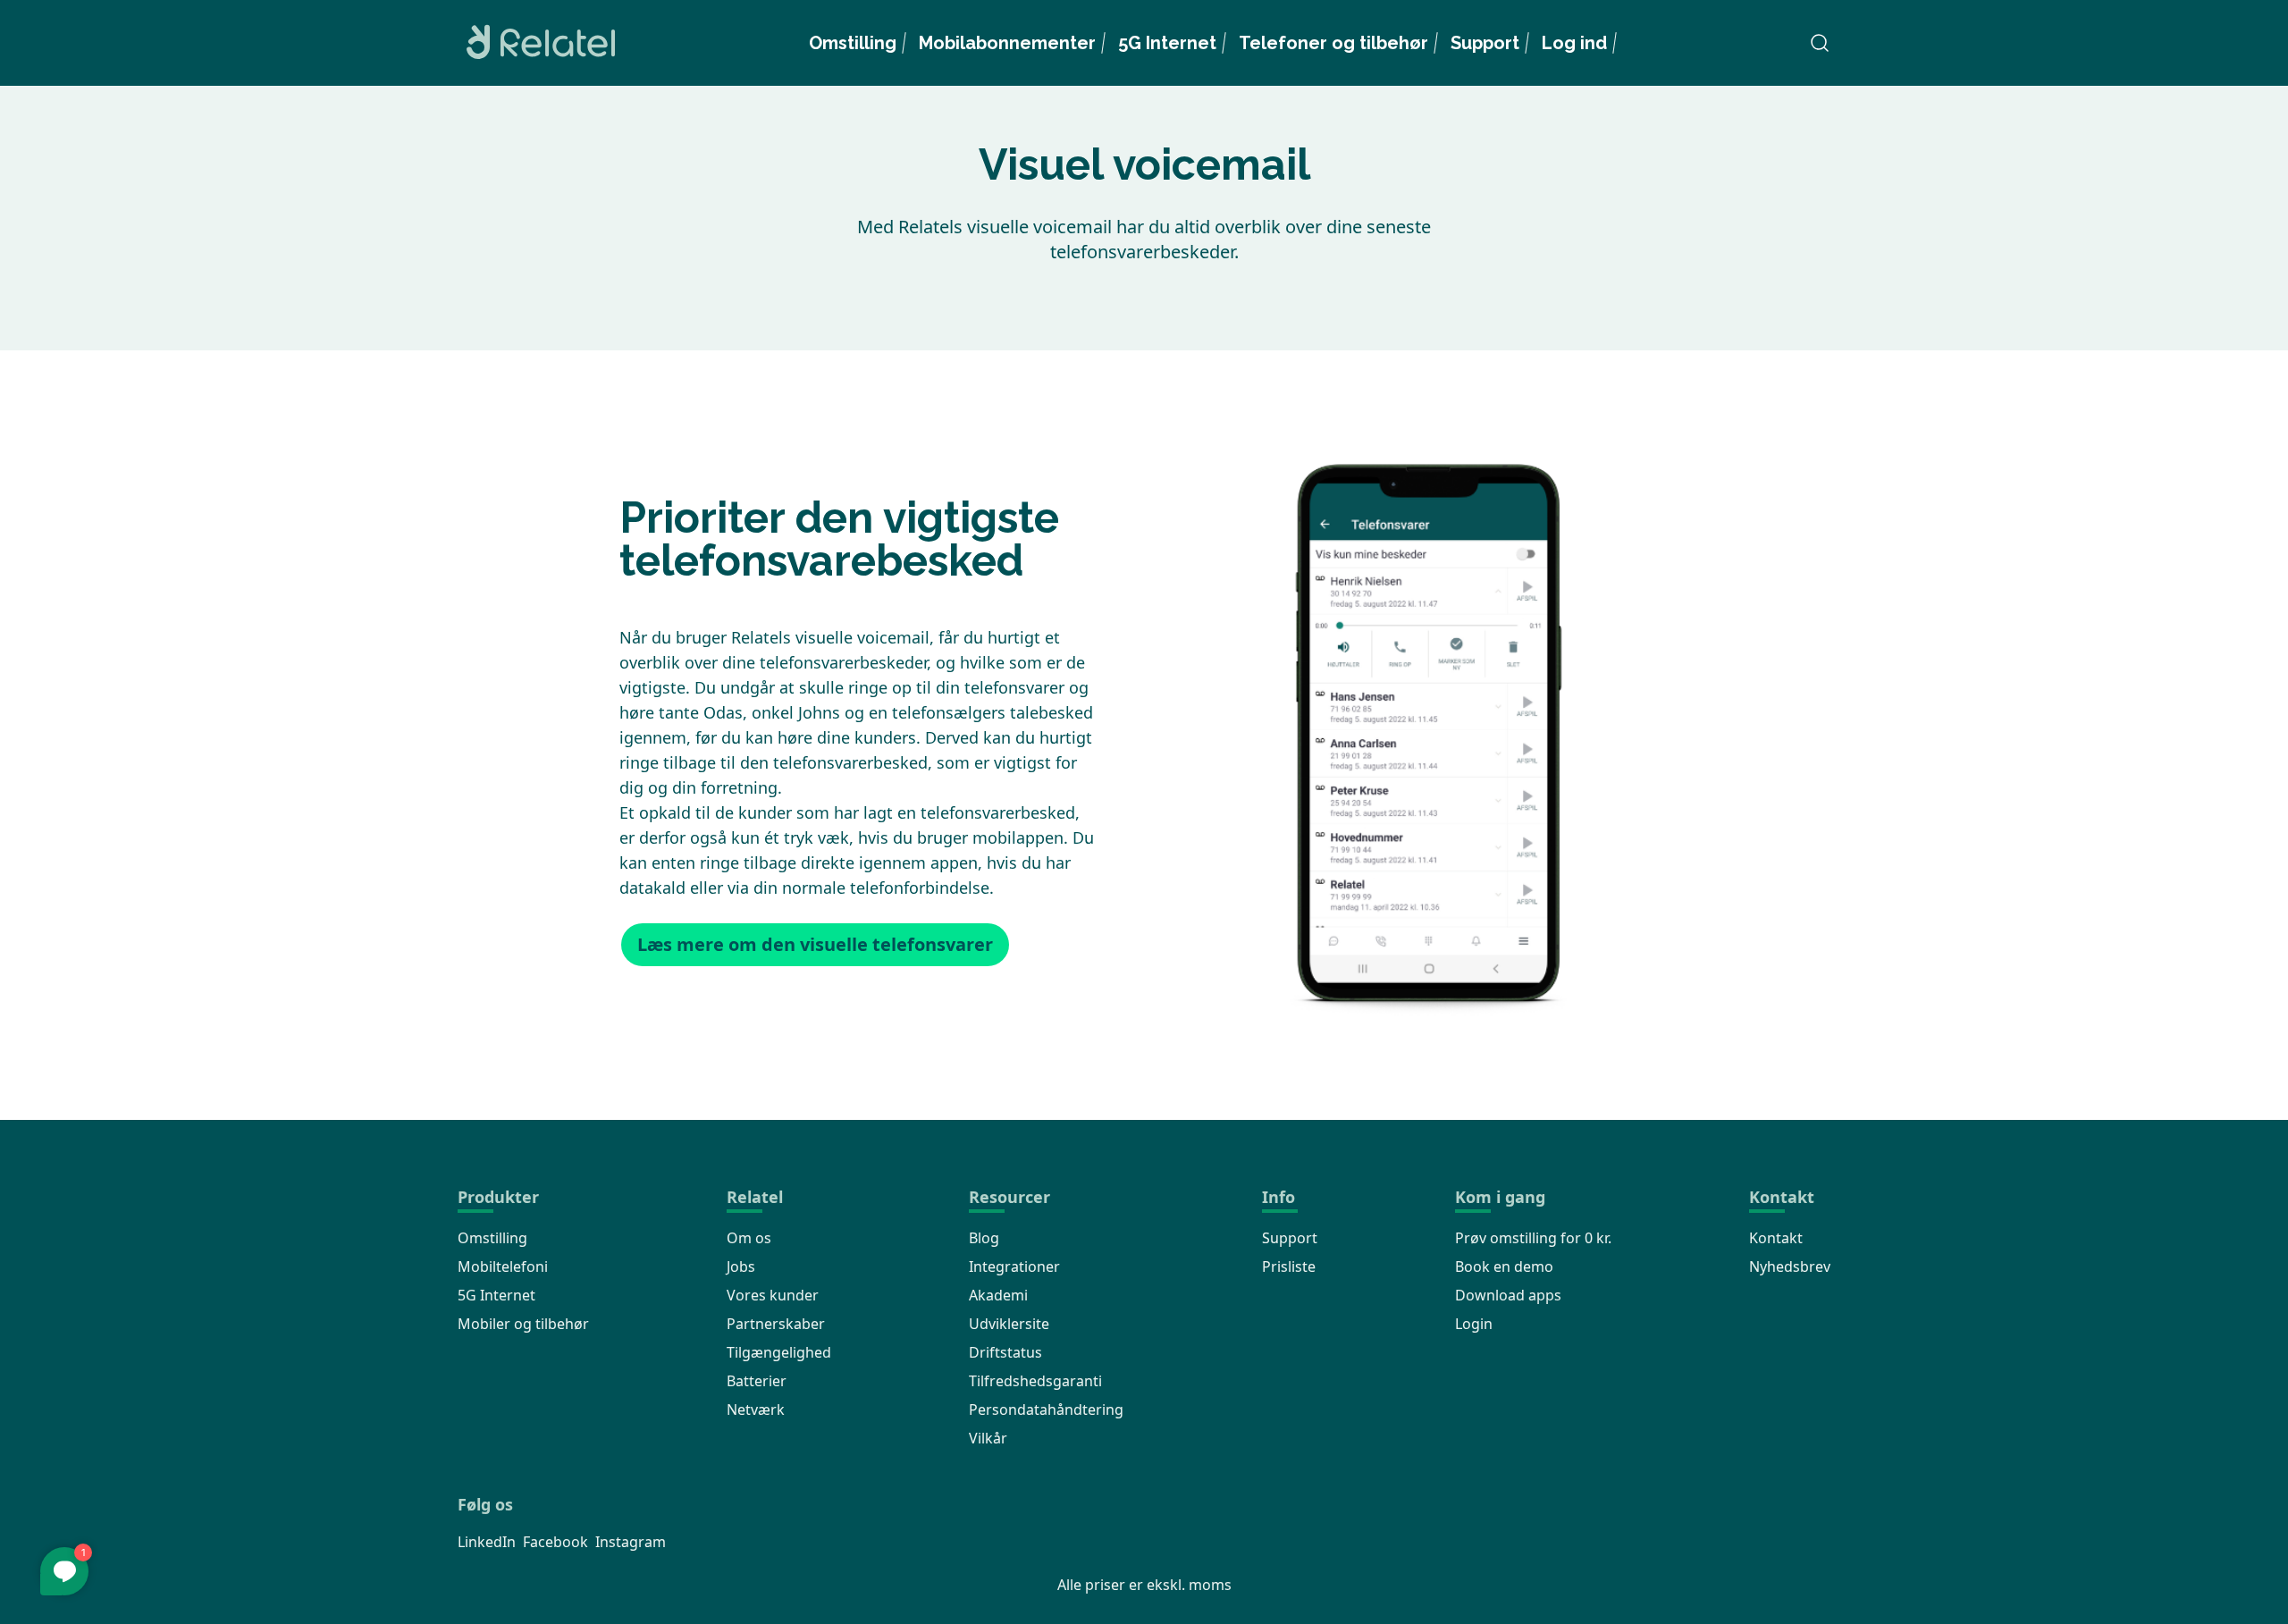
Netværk (756, 1409)
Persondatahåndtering (1046, 1409)
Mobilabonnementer (1007, 43)
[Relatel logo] (536, 43)
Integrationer (1014, 1266)
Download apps (1508, 1295)
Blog (984, 1238)
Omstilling (853, 43)
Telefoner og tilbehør (1333, 43)
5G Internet (1167, 43)
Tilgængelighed (779, 1352)
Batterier (757, 1381)
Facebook (555, 1542)
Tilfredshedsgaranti (1035, 1381)
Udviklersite (1009, 1324)
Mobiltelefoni (503, 1266)
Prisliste (1289, 1266)
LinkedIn (487, 1542)
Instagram (631, 1542)
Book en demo (1504, 1266)
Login (1474, 1324)
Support (1485, 43)
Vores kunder (773, 1295)
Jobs (741, 1266)
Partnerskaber (776, 1324)
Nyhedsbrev (1790, 1266)
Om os (749, 1238)
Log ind (1574, 43)
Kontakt (1776, 1238)
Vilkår (988, 1438)
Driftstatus (1005, 1352)
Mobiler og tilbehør (523, 1324)
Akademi (998, 1295)
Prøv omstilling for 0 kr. (1533, 1238)
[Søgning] (1820, 43)
